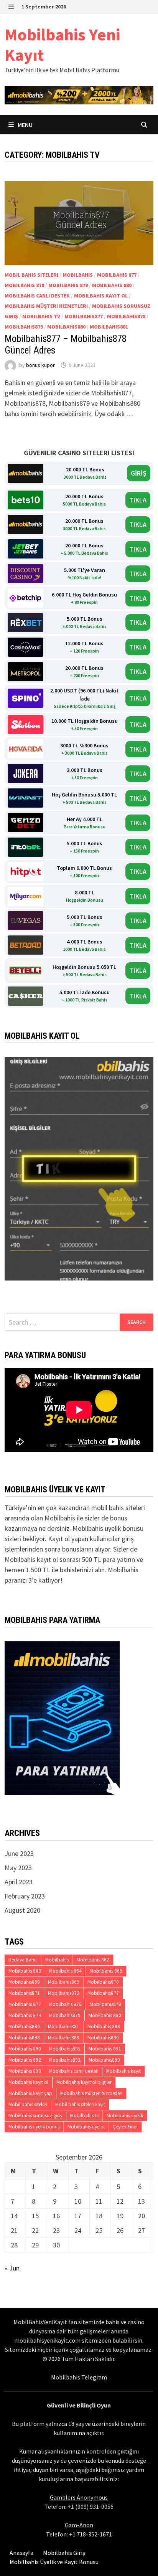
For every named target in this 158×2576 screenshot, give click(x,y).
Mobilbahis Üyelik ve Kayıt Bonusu (54, 2562)
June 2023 (19, 1853)
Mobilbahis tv (41, 316)
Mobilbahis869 (64, 1982)
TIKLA (138, 500)
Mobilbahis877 (84, 316)
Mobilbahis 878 (24, 285)
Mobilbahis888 (24, 2038)
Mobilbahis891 (65, 2049)
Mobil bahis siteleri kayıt (80, 2104)
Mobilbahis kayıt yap (30, 2093)
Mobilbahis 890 (25, 2049)
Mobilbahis (78, 275)
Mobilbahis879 (24, 327)
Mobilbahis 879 (68, 285)
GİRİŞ (139, 473)
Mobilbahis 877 (117, 275)
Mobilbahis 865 (106, 1971)
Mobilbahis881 (109, 327)
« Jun (12, 2268)
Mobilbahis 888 (104, 2027)
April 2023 (19, 1882)
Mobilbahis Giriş (64, 2553)
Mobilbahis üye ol (86, 2127)
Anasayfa (21, 2553)
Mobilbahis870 (103, 1982)
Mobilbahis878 (126, 316)
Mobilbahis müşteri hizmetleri (46, 306)
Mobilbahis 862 (93, 1960)
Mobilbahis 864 (65, 1971)
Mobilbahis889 (64, 2038)
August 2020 (22, 1910)
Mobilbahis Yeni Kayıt (62, 45)
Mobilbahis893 (104, 2060)
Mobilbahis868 (24, 1982)
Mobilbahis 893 (25, 2071)
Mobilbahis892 (65, 2060)
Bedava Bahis (23, 1960)
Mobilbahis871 (24, 1993)
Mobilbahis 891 (105, 2049)
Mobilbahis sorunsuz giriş (35, 2116)
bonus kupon (41, 365)
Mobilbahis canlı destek (37, 296)
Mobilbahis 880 (112, 285)
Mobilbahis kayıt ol (101, 296)
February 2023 (25, 1896)
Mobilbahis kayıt (123, 2071)
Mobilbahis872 (64, 1993)
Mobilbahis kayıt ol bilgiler (84, 2082)
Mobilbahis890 (103, 2038)
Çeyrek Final (125, 2127)
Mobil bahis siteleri (31, 275)
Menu (25, 125)
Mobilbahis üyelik (125, 2116)
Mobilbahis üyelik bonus (34, 2127)
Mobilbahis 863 (25, 1971)
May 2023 (18, 1868)
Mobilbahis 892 (25, 2060)
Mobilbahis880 (66, 327)
